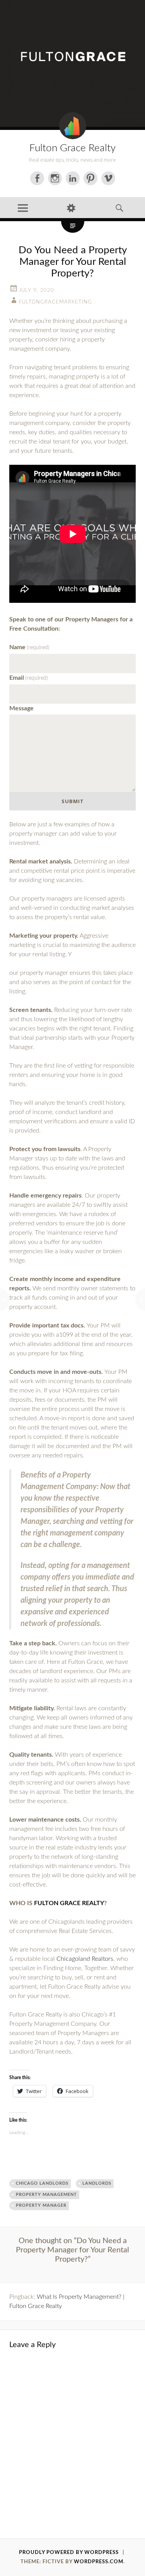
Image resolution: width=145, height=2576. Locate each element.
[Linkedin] (73, 178)
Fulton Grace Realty (72, 148)
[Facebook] (37, 178)
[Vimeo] (108, 178)
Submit (73, 801)
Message (21, 708)
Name (29, 647)
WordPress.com (99, 2562)
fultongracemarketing (55, 302)
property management (46, 2195)
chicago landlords (42, 2183)
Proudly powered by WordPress (69, 2553)
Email (29, 678)
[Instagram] (55, 178)
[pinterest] (90, 178)
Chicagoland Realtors (85, 1959)
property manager (41, 2205)
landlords (97, 2183)
